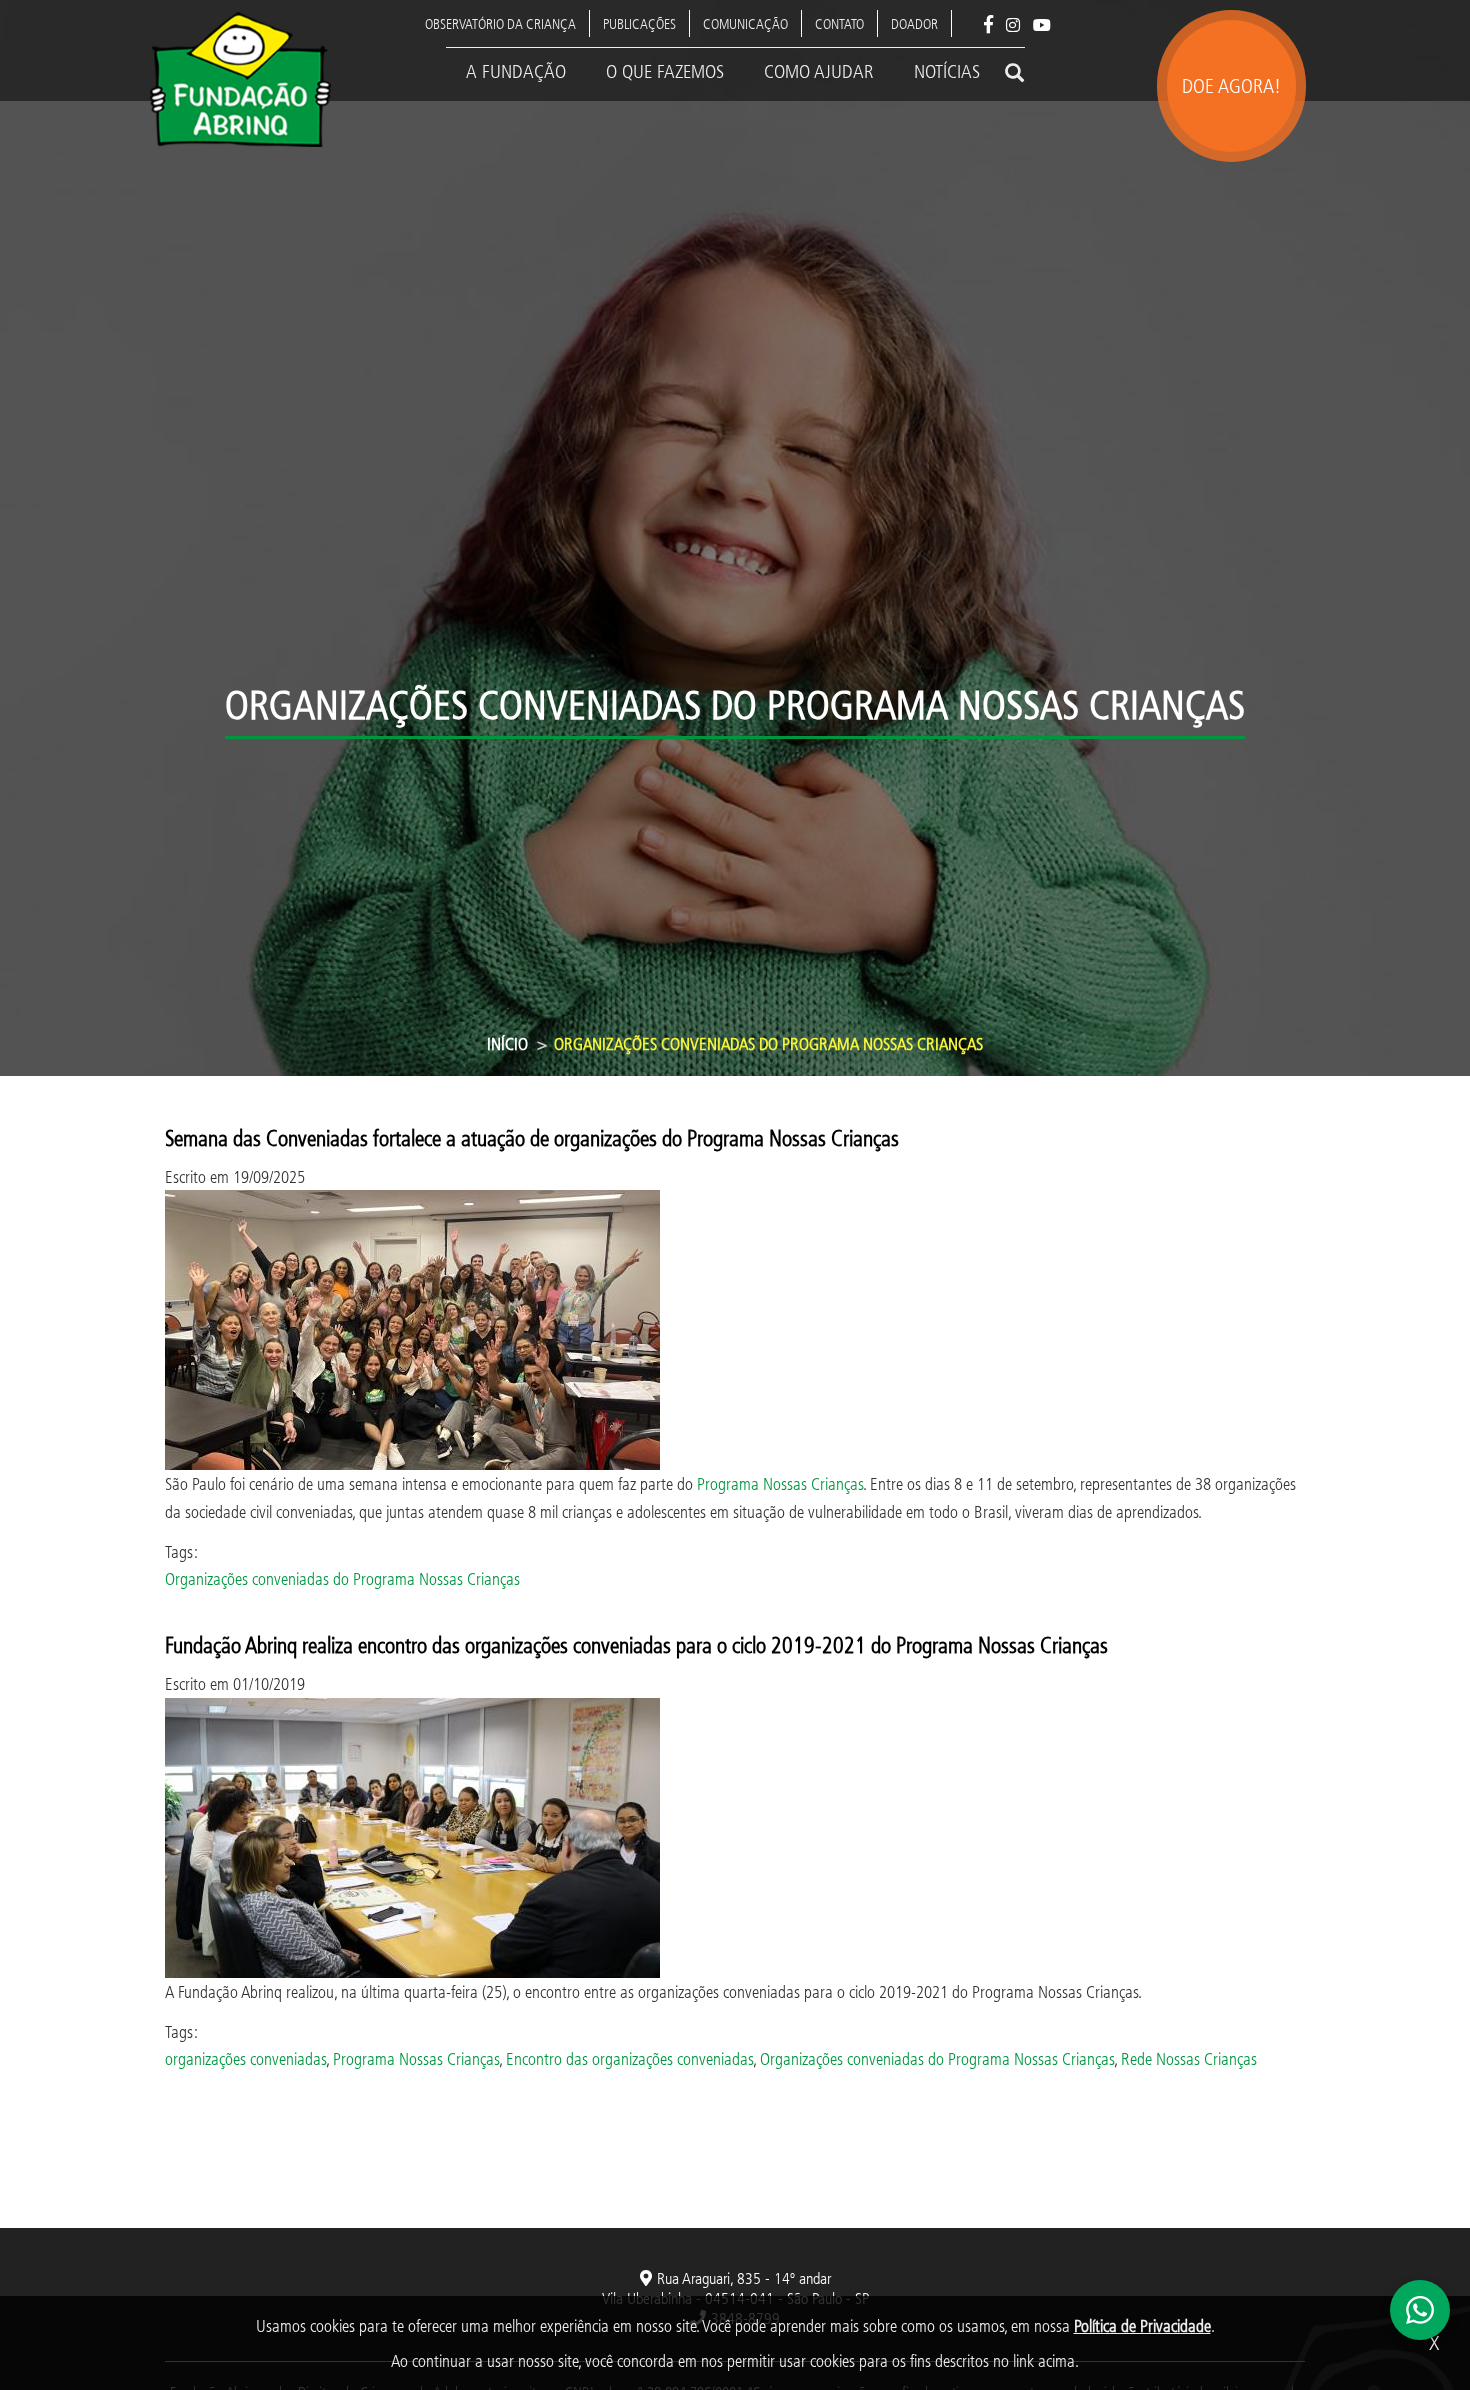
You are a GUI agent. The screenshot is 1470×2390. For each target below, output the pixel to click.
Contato (839, 23)
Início (507, 1043)
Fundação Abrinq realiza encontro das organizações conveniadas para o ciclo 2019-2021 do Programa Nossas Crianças (636, 1644)
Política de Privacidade (1142, 2325)
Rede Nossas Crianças (1189, 2058)
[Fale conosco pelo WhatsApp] (1420, 2310)
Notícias (947, 71)
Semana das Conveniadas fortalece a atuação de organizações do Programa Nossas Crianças (532, 1137)
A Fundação (516, 71)
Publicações (639, 23)
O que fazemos (665, 71)
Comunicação (745, 23)
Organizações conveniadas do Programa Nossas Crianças (342, 1578)
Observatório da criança (500, 23)
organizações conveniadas (245, 2058)
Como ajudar (819, 71)
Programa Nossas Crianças (780, 1483)
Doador (914, 23)
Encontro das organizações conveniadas (629, 2058)
